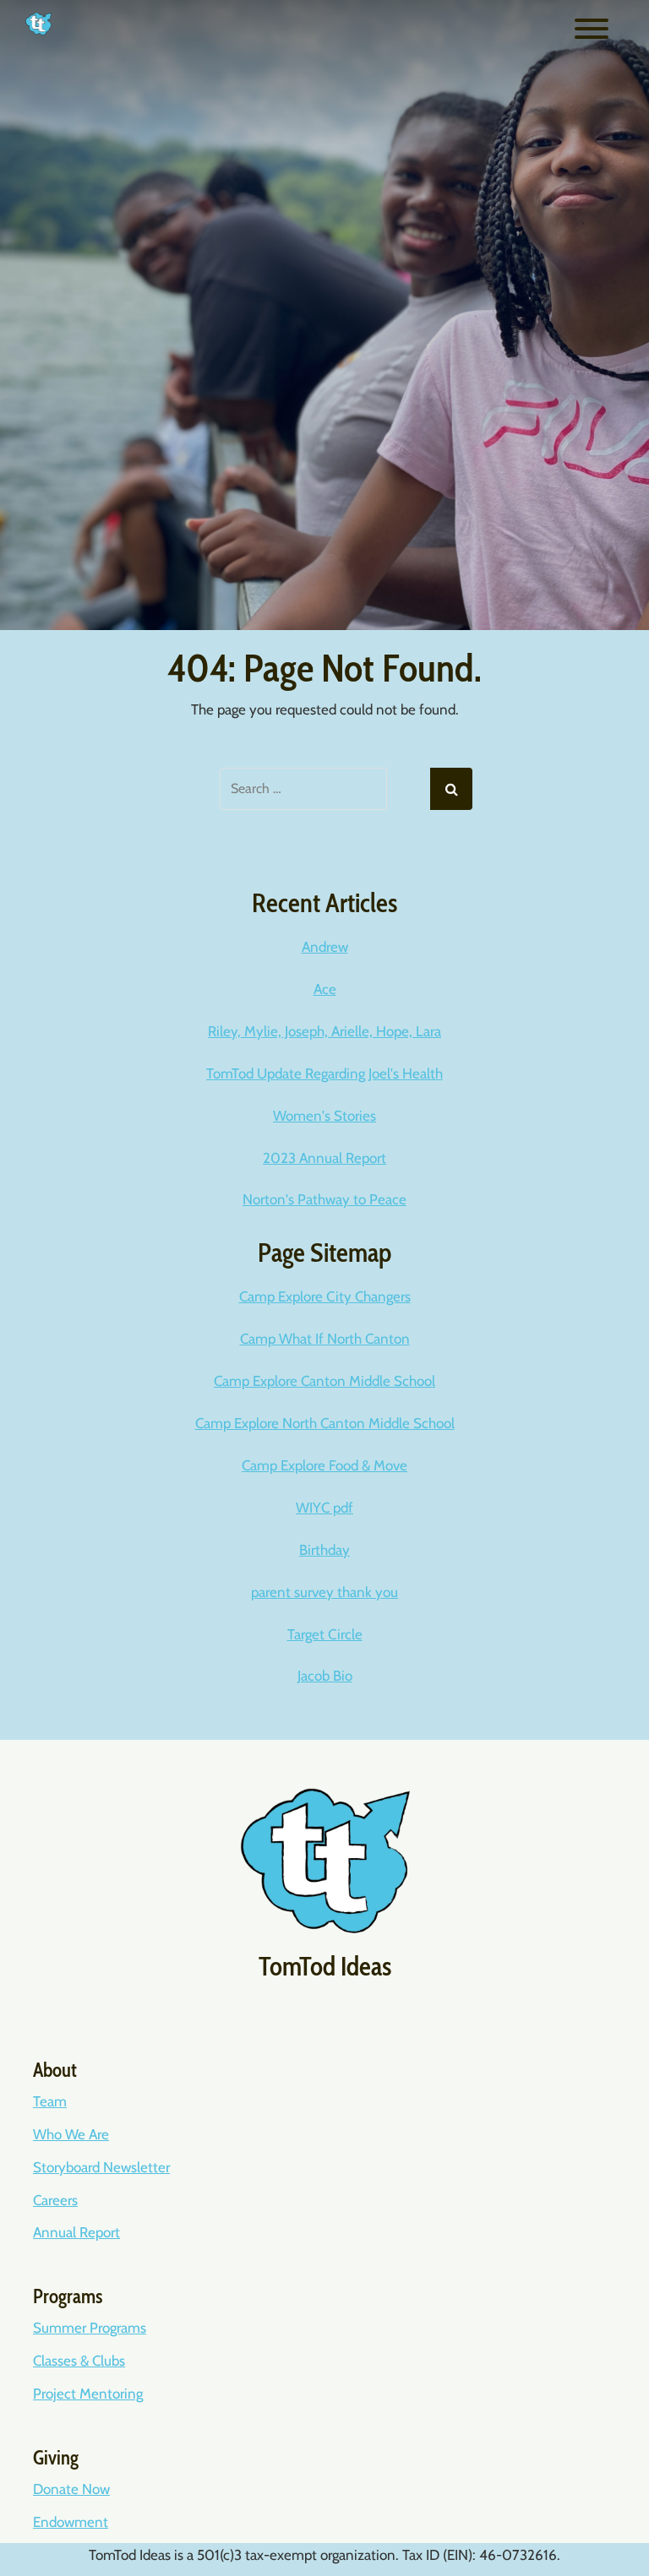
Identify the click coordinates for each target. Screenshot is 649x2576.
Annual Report (76, 2232)
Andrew (325, 947)
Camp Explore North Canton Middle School (325, 1423)
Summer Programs (90, 2328)
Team (50, 2101)
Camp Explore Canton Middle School (324, 1381)
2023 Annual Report (324, 1158)
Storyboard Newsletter (101, 2167)
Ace (325, 989)
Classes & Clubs (79, 2361)
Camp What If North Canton (325, 1339)
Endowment (71, 2522)
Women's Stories (324, 1116)
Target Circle (325, 1634)
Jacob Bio (325, 1676)
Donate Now (71, 2489)
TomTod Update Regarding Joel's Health (324, 1073)
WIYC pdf (324, 1508)
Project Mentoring (88, 2394)
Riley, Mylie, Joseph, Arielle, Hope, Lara (324, 1031)
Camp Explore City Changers (325, 1296)
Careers (55, 2200)
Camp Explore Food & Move (324, 1465)
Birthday (324, 1550)
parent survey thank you (324, 1592)
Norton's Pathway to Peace (324, 1199)
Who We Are (71, 2134)
